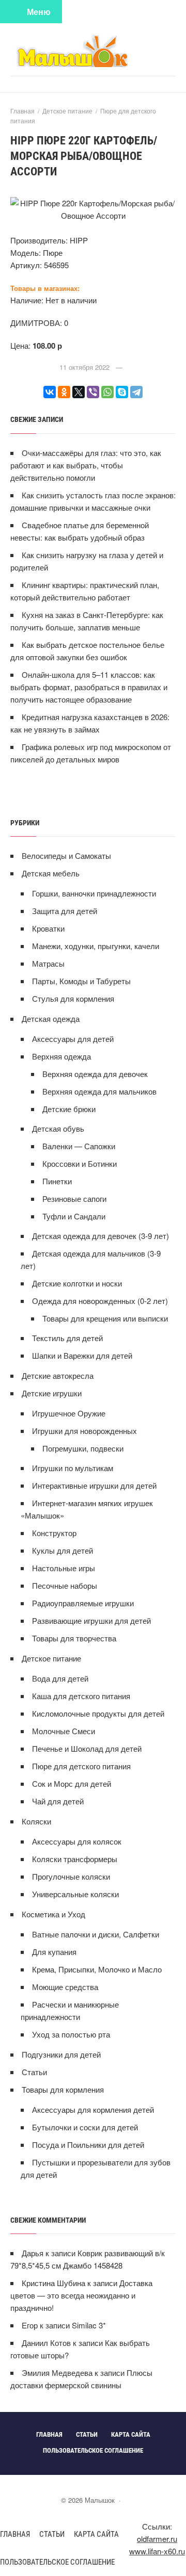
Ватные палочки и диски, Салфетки (96, 1934)
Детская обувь (58, 1128)
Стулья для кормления (73, 998)
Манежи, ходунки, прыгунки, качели (96, 946)
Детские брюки (69, 1109)
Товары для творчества (74, 1638)
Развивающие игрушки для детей (91, 1620)
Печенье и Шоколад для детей (87, 1748)
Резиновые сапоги (74, 1199)
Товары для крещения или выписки (105, 1318)
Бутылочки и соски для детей (85, 2127)
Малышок (93, 50)
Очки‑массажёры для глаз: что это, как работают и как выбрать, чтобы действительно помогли (86, 465)
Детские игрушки (52, 1393)
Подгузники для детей (61, 2054)
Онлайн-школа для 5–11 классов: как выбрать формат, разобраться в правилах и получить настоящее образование (89, 687)
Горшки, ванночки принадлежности (94, 893)
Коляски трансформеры (75, 1859)
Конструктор (54, 1533)
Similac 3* (89, 2325)
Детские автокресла (58, 1375)
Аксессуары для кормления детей (93, 2109)
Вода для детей (60, 1678)
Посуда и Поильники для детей (88, 2145)
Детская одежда (51, 1018)
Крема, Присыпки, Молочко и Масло (97, 1969)
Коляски (36, 1821)
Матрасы (48, 963)
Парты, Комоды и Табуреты (81, 981)
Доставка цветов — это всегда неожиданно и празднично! (81, 2295)
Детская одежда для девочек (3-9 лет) (100, 1236)
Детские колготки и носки (77, 1283)
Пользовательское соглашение (57, 2562)
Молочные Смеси (64, 1731)
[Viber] (93, 392)
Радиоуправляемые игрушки (83, 1603)
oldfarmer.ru (157, 2539)
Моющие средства (65, 1987)
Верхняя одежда (61, 1056)
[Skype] (122, 392)
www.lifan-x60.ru (157, 2551)
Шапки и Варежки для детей (82, 1355)
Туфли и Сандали (74, 1216)
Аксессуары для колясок (77, 1841)
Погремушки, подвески (83, 1448)
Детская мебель (51, 873)
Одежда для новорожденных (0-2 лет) (100, 1301)
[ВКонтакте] (50, 392)
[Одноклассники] (64, 392)
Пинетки (57, 1181)
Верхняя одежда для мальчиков (99, 1091)
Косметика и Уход (53, 1914)
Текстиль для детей (67, 1338)
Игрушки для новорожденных (84, 1431)
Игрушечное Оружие (69, 1413)
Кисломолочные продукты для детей (98, 1713)
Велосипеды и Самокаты (66, 855)
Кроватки (48, 928)
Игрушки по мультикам (73, 1468)
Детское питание (51, 1658)
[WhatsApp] (107, 392)
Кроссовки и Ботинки (80, 1163)
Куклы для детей (63, 1550)
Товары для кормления (63, 2089)
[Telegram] (136, 392)
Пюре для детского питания (81, 1766)
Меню (39, 12)
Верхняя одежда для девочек (95, 1074)
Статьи (34, 2072)
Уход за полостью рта (71, 2034)
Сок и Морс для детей (72, 1783)
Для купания (54, 1952)
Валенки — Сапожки (79, 1146)
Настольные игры (64, 1568)
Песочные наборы (65, 1585)
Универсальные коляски (75, 1894)
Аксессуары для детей (73, 1039)
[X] (79, 392)
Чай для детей (58, 1801)
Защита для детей (65, 911)
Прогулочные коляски (71, 1876)
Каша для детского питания (81, 1696)
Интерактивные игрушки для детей (94, 1485)
